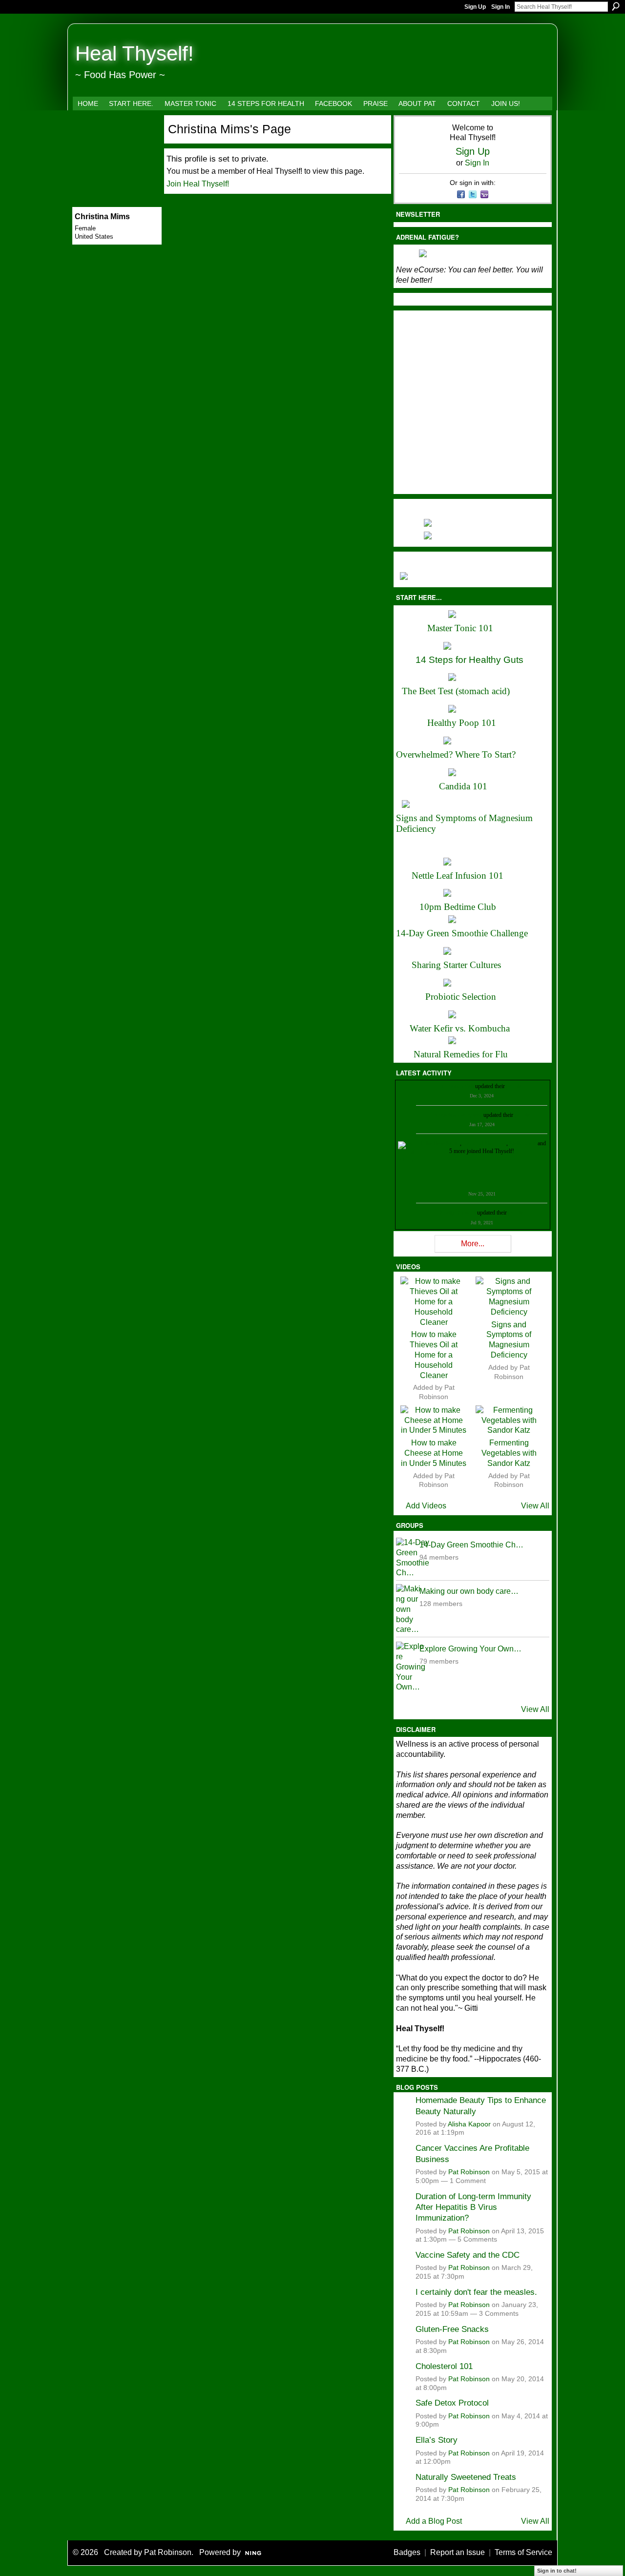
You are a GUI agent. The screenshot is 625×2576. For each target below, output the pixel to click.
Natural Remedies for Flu (461, 1054)
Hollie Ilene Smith (439, 1143)
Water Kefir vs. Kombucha (460, 1028)
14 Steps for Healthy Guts (469, 660)
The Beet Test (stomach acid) (456, 691)
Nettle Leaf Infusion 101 (458, 876)
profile (514, 1086)
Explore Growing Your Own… (470, 1649)
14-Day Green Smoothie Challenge (462, 933)
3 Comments (499, 2314)
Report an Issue (458, 2552)
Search (616, 6)
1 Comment (468, 2181)
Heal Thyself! (135, 53)
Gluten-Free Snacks (452, 2329)
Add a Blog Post (434, 2521)
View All (535, 1506)
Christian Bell (458, 1086)
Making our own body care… (469, 1591)
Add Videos (426, 1506)
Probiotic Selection (461, 997)
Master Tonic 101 (460, 628)
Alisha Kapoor (469, 2124)
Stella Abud (523, 1143)
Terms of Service (523, 2552)
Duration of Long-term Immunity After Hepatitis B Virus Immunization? (473, 2207)
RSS (401, 1250)
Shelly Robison (458, 1213)
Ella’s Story (437, 2440)
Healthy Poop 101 (462, 723)
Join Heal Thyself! (198, 184)
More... (473, 1244)
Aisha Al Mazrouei (484, 1143)
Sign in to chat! (557, 2571)
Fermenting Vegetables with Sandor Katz (509, 1453)
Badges (407, 2552)
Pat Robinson (469, 2172)
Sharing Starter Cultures (456, 965)
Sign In (500, 7)
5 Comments (477, 2239)
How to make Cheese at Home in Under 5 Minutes (434, 1453)
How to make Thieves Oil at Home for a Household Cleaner (434, 1355)
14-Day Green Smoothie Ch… (471, 1545)
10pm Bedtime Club (458, 907)
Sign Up (475, 7)
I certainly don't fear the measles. (476, 2292)
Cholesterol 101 (444, 2366)
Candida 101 (463, 786)
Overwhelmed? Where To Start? (456, 754)
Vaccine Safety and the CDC (468, 2255)
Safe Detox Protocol (452, 2403)
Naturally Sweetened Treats (466, 2477)
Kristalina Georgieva (458, 1115)
